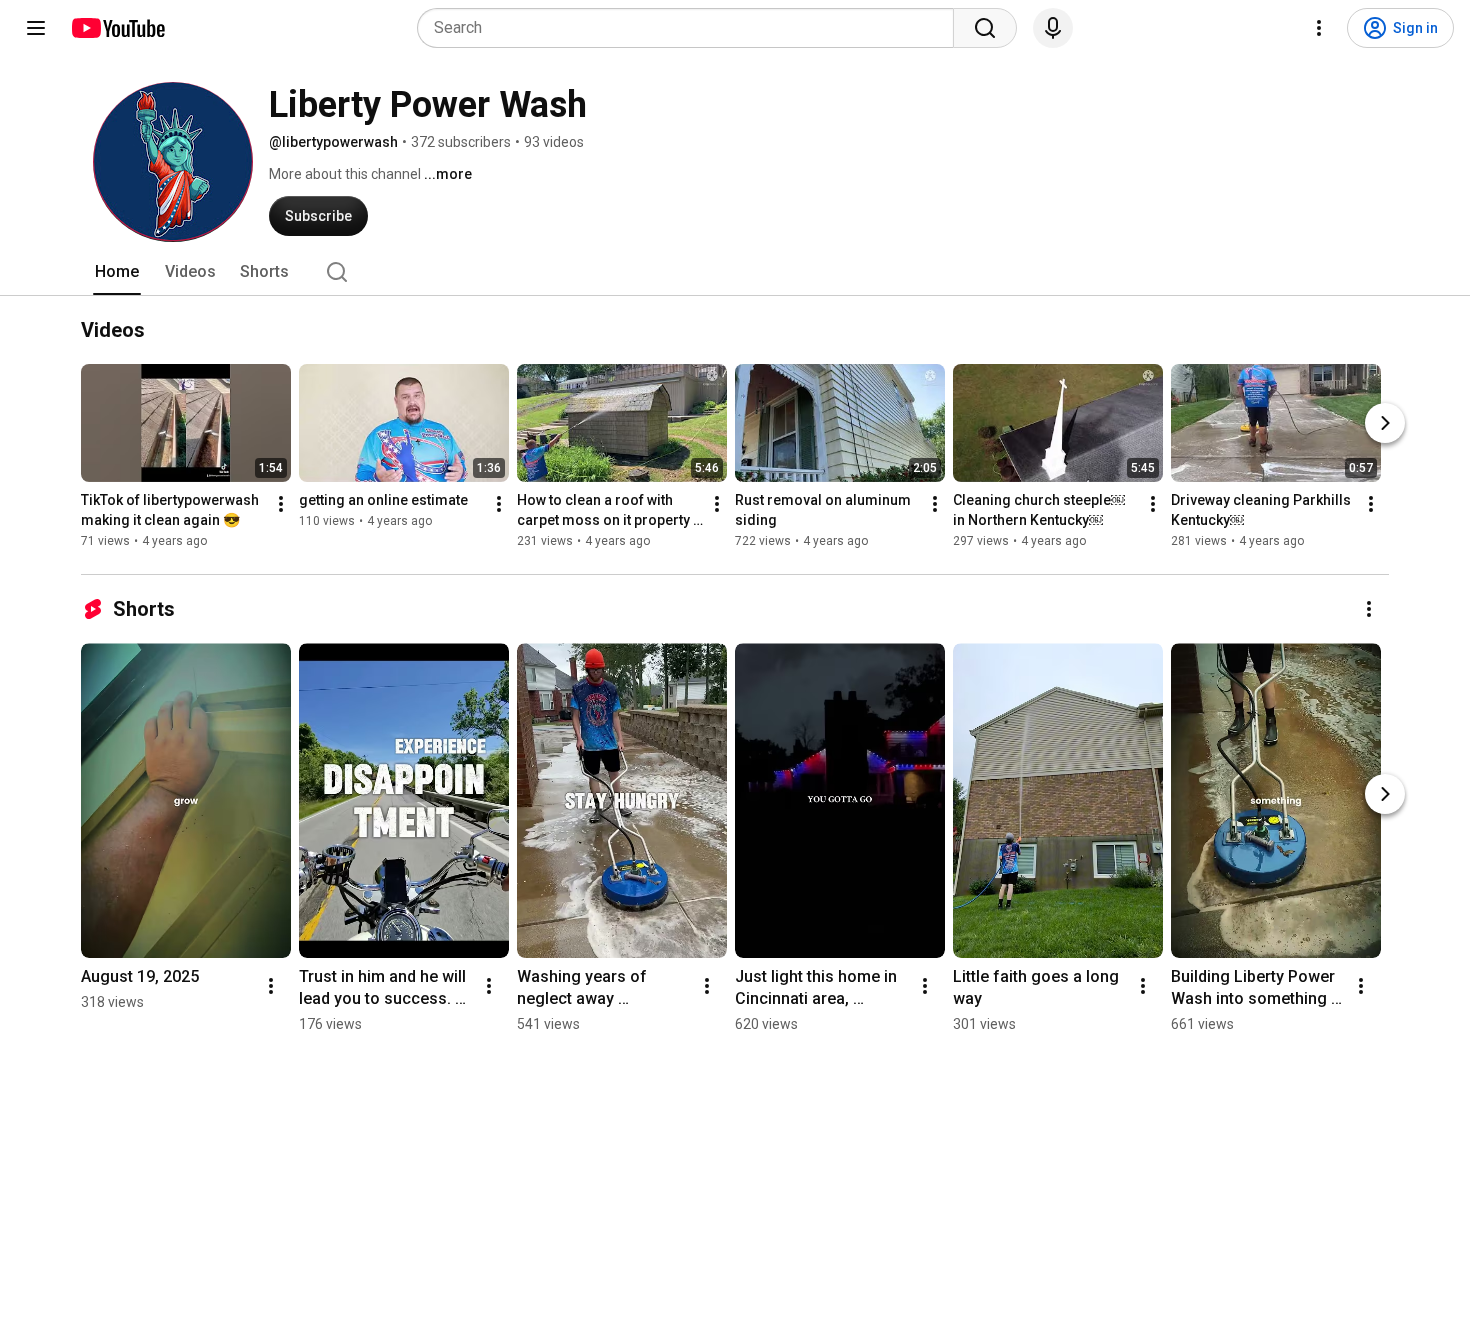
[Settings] (1319, 28)
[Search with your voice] (1053, 28)
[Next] (1385, 423)
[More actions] (281, 504)
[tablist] (735, 272)
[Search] (985, 28)
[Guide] (36, 28)
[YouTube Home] (117, 28)
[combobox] (691, 28)
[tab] (117, 272)
